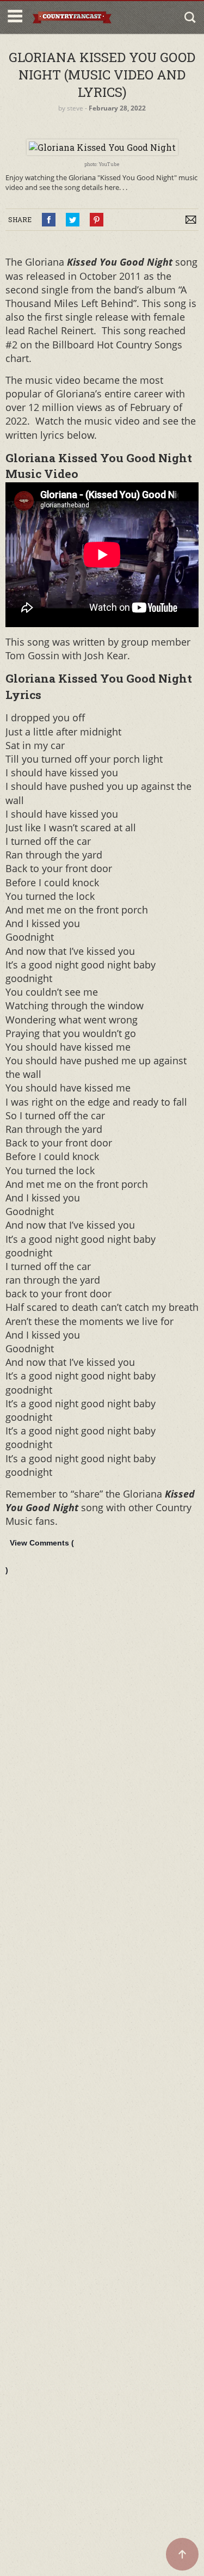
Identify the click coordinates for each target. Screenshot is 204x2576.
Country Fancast (72, 17)
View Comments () (40, 1556)
